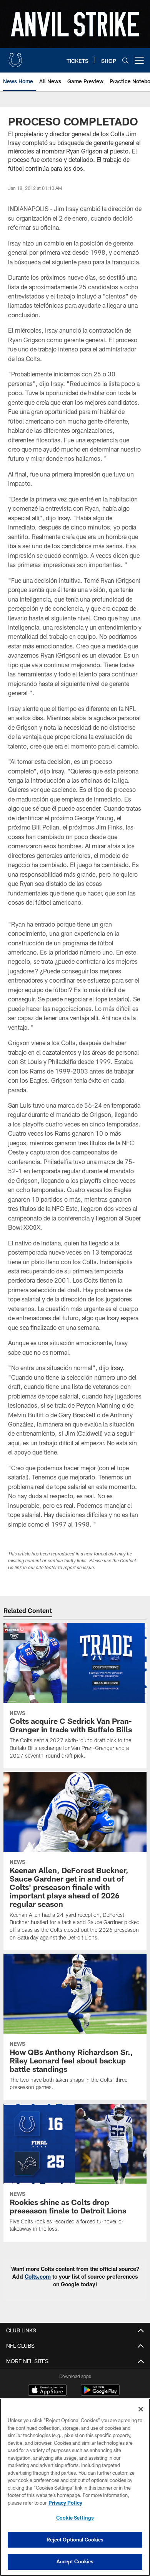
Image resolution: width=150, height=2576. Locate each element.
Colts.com (38, 2277)
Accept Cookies (75, 2561)
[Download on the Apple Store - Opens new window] (47, 2391)
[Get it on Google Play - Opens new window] (100, 2394)
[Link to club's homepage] (15, 57)
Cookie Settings (75, 2518)
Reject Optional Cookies (75, 2540)
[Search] (125, 60)
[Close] (141, 2409)
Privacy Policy (65, 2503)
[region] (75, 2487)
